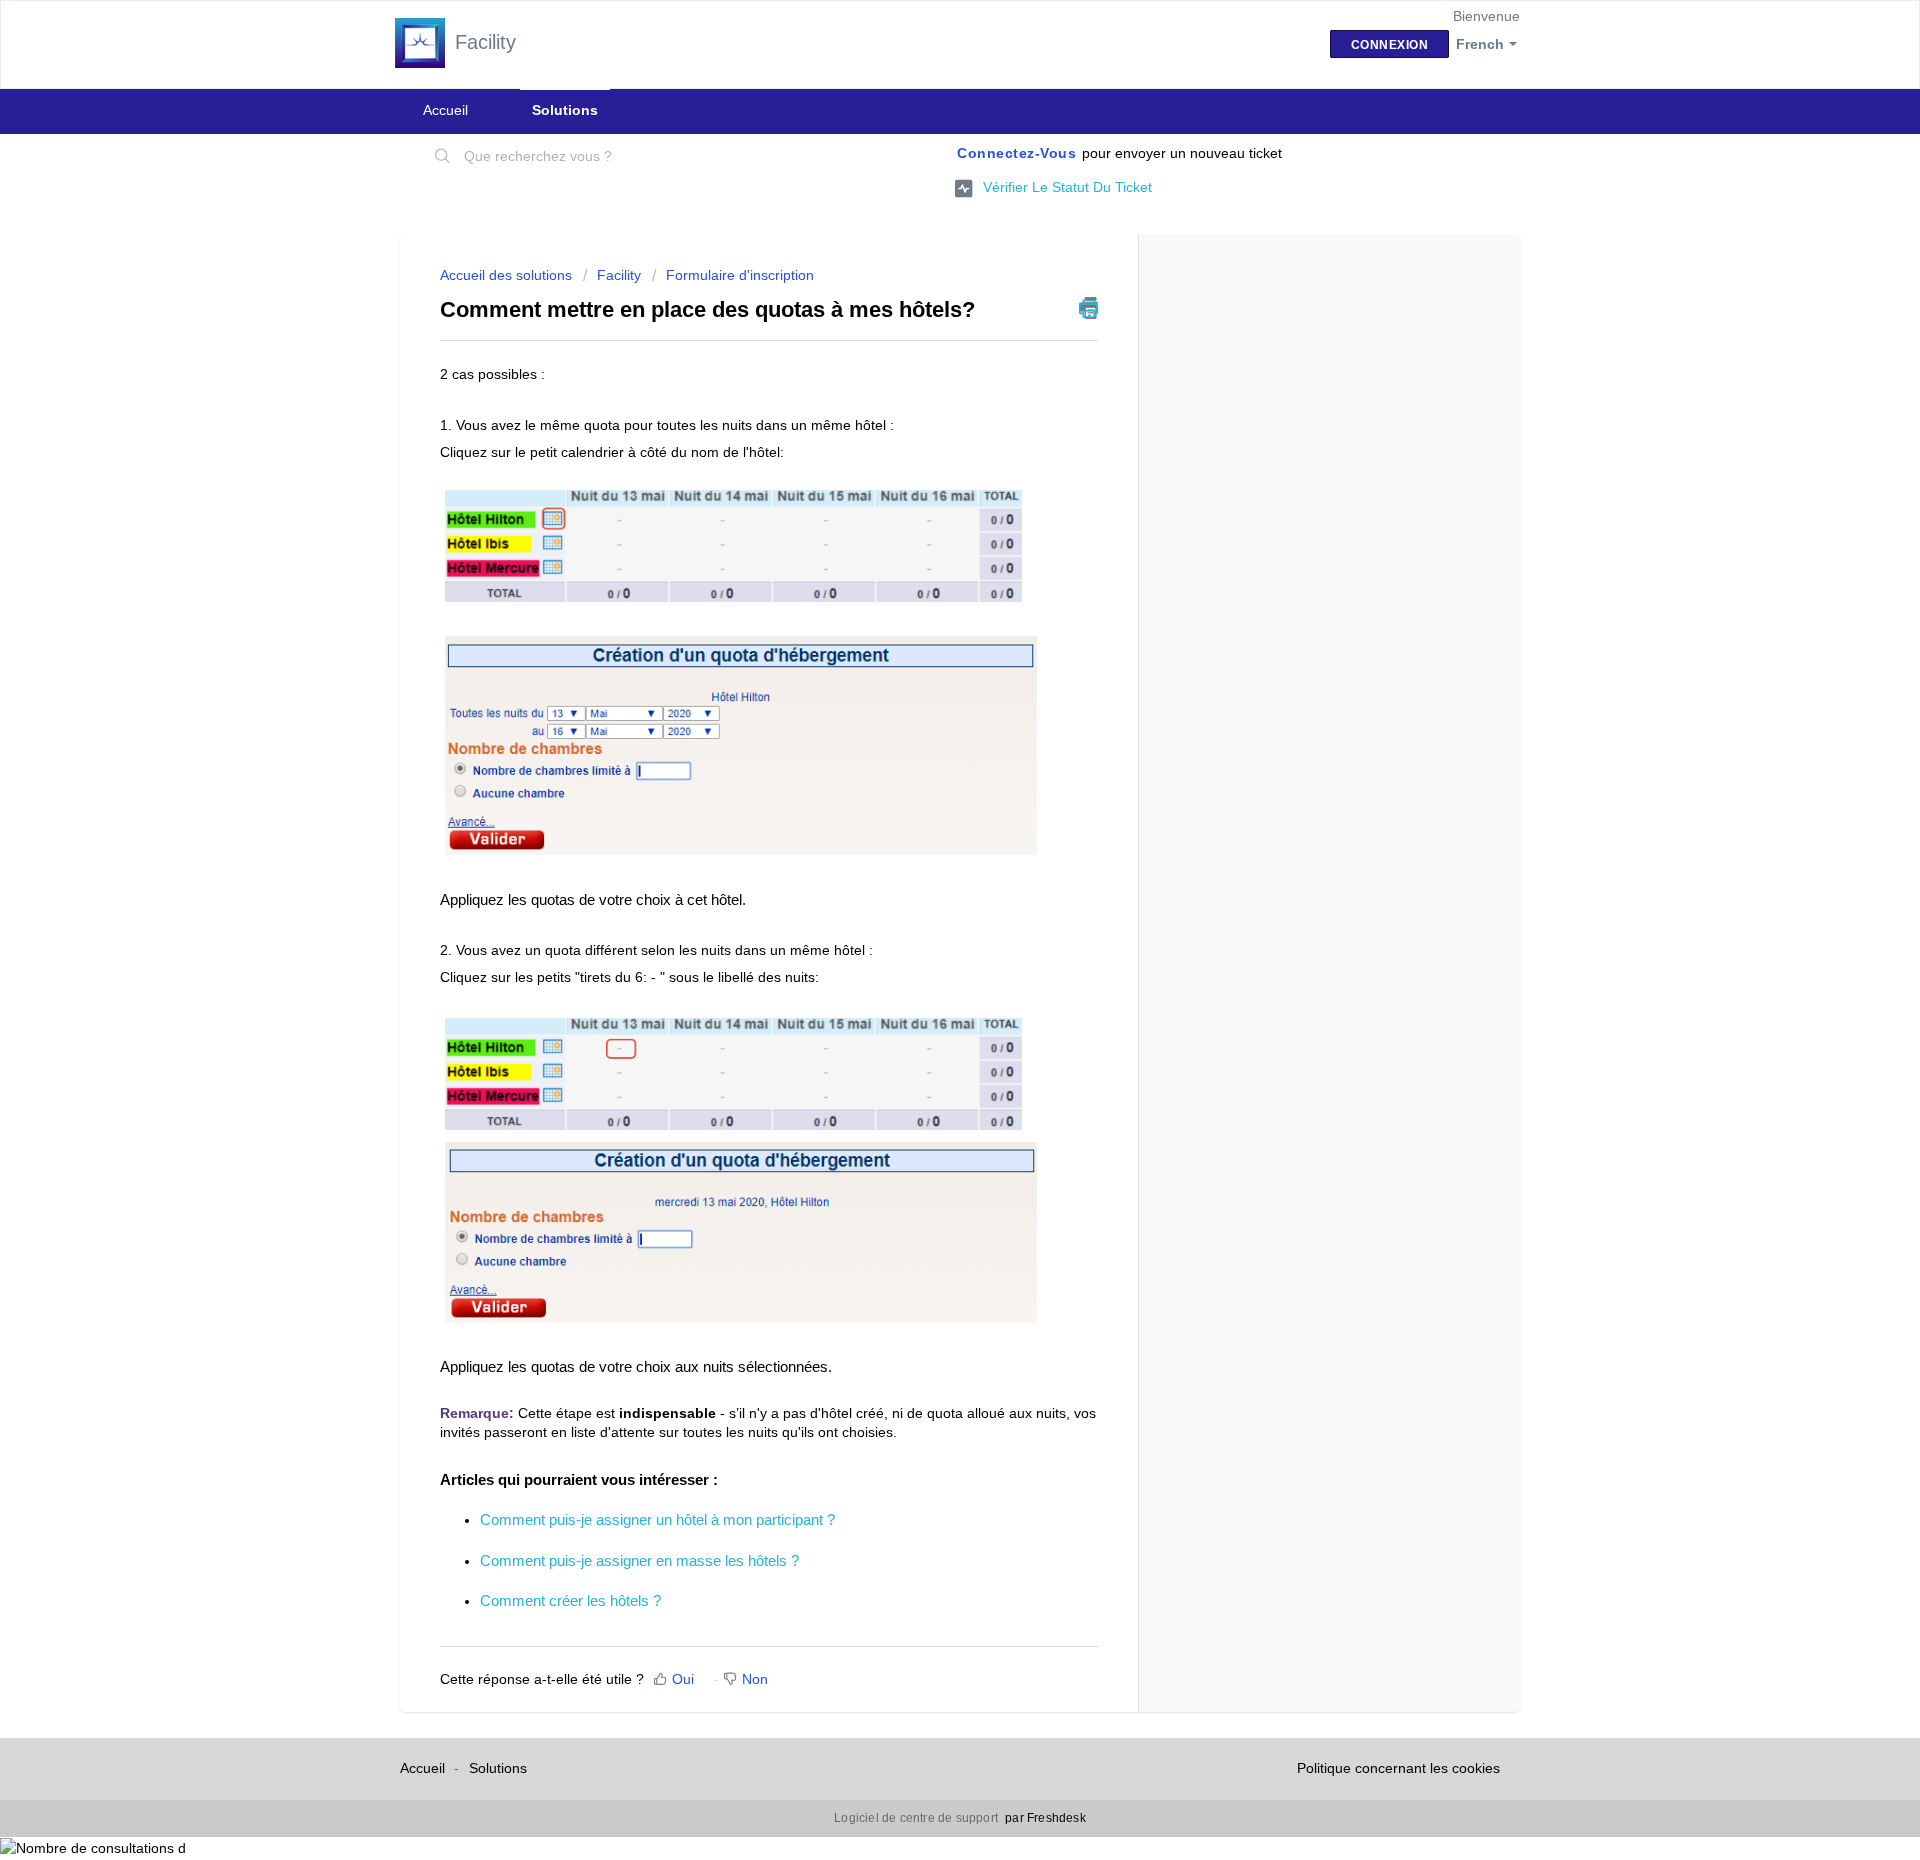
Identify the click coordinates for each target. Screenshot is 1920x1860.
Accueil (445, 110)
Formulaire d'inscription (740, 275)
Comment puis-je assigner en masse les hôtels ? (639, 1561)
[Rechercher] (443, 157)
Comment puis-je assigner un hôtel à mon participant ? (657, 1520)
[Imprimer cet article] (1088, 308)
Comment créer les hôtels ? (570, 1601)
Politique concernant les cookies (1398, 1768)
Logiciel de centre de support (917, 1818)
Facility (619, 275)
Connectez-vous (1016, 153)
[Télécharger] (923, 682)
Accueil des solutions (508, 275)
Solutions (565, 110)
